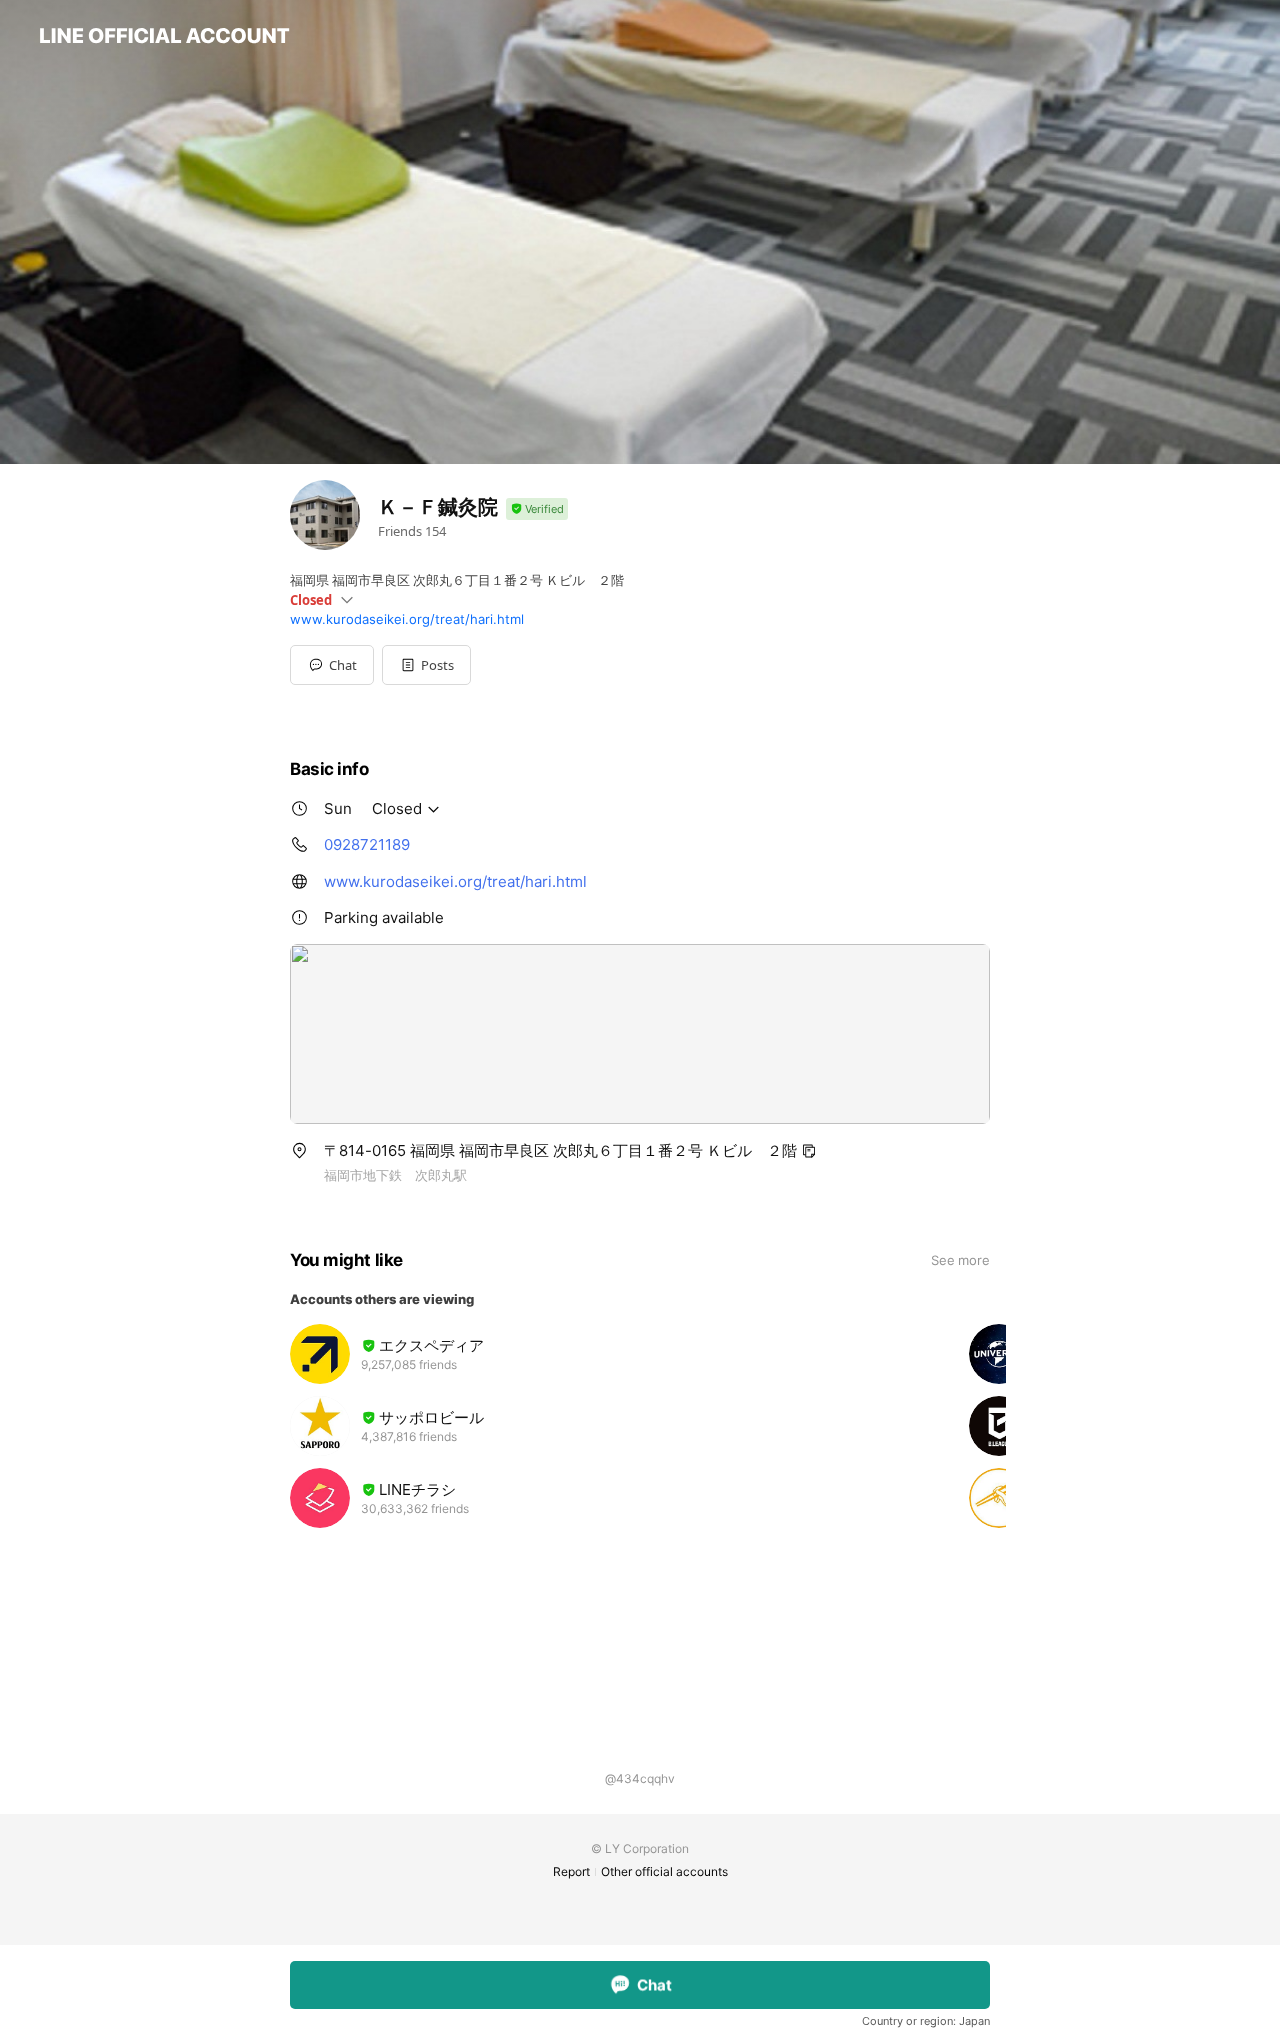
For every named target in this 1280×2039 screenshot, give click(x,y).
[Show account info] (537, 509)
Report (571, 1871)
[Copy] (809, 1151)
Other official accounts (664, 1871)
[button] (426, 665)
